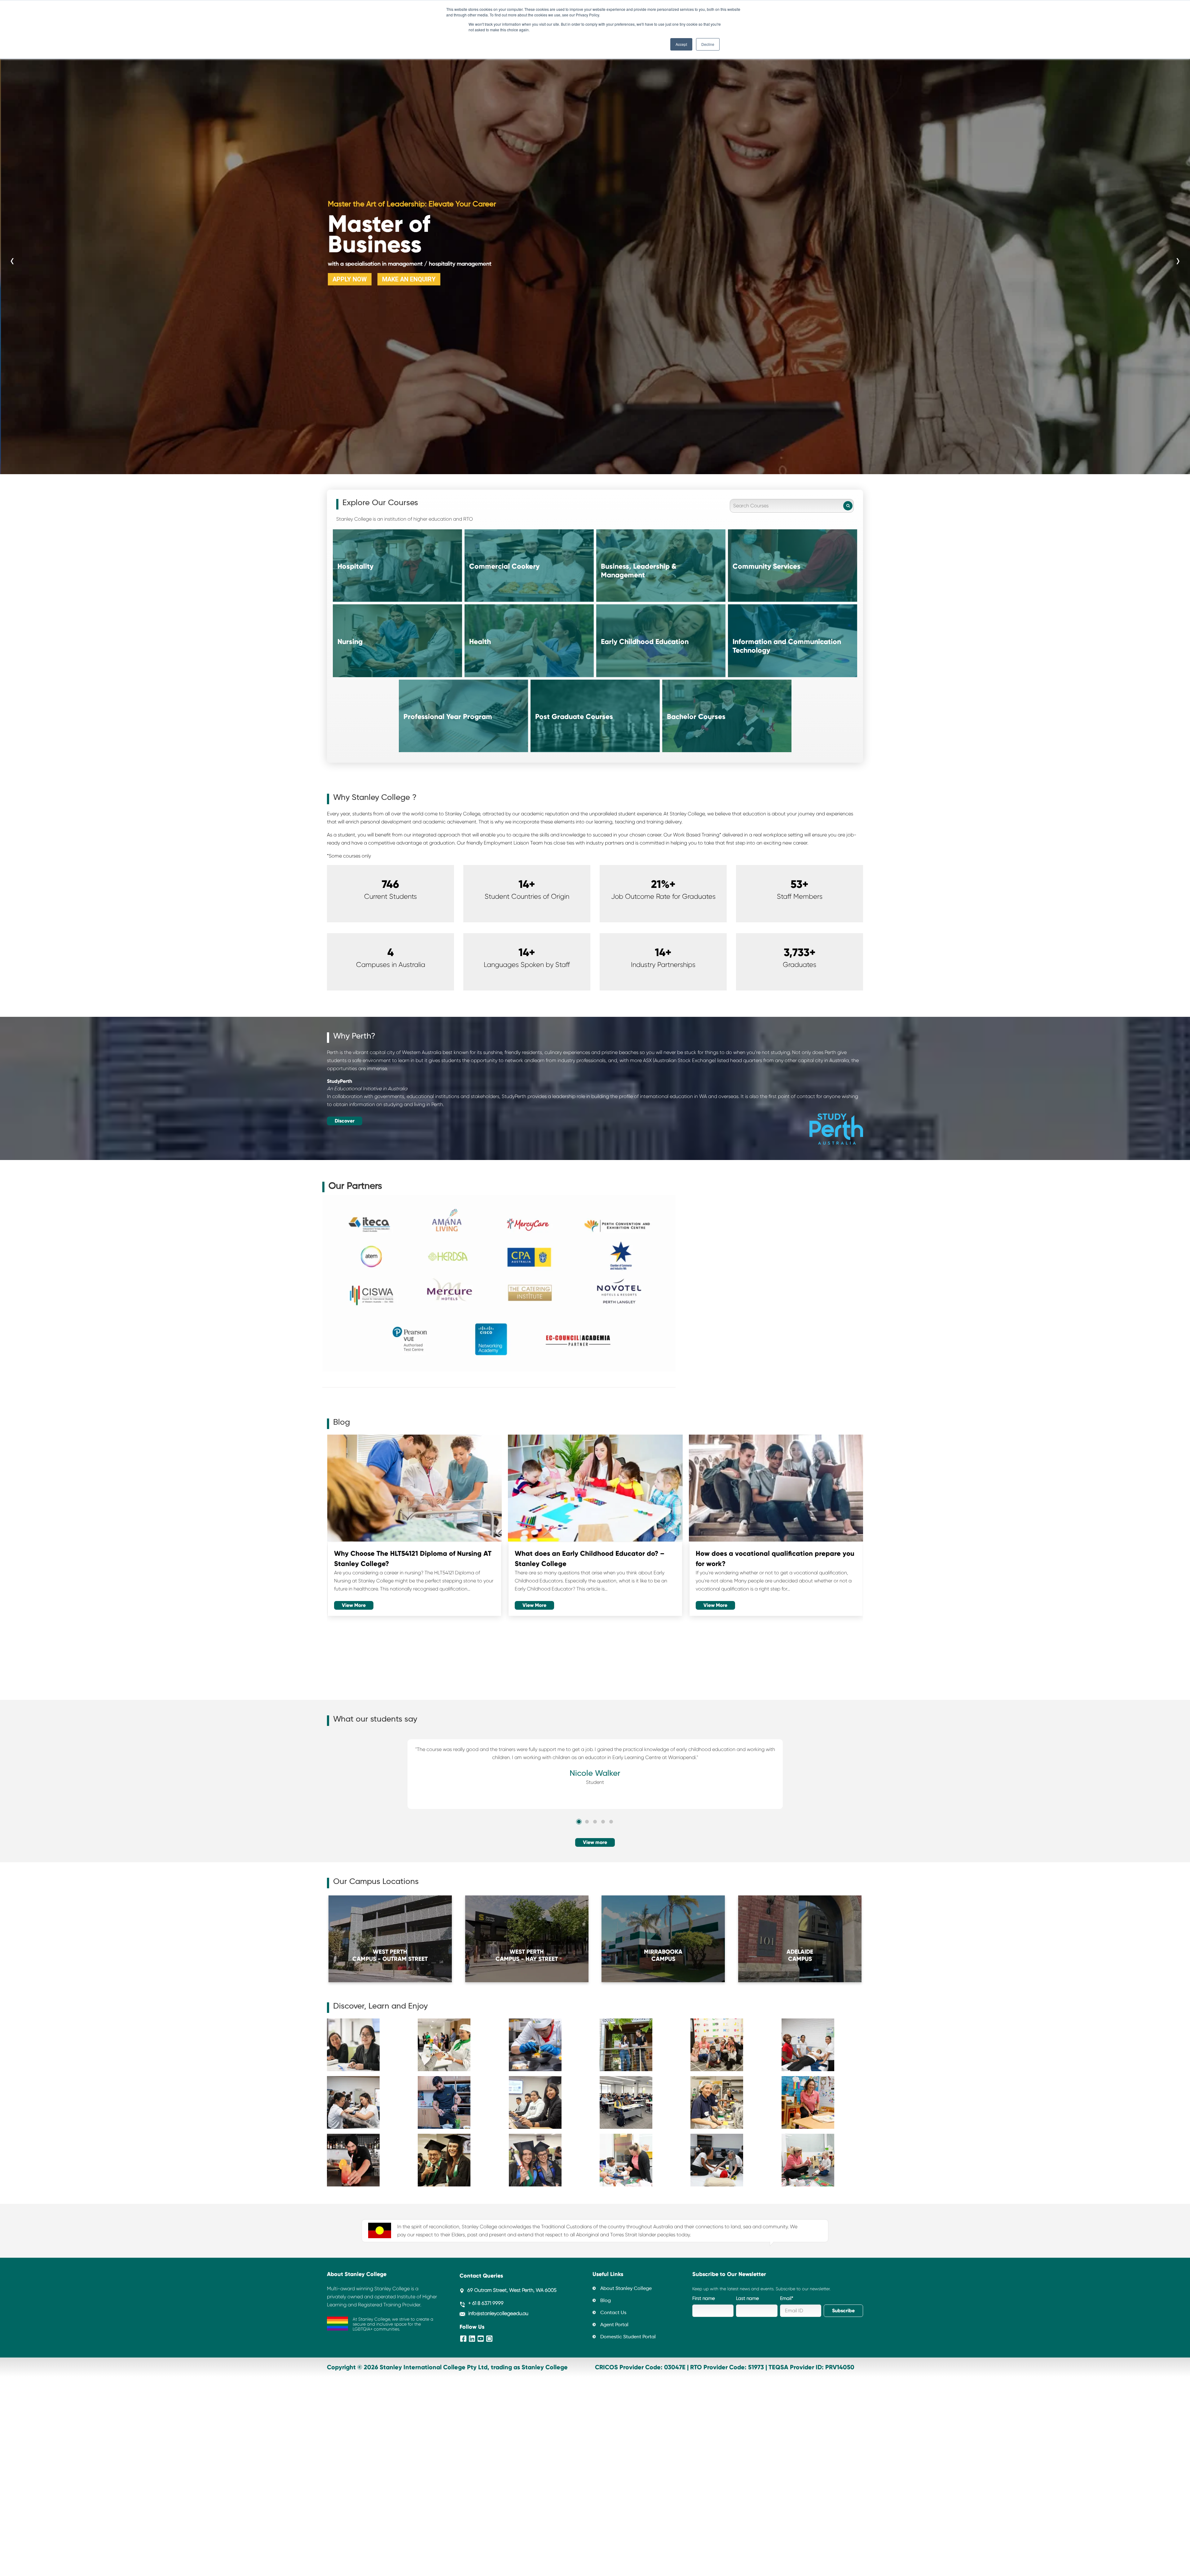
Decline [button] (708, 44)
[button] (579, 1822)
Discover (345, 1121)
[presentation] (12, 255)
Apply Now (349, 273)
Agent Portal (614, 2325)
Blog (606, 2301)
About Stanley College (626, 2289)
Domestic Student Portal (628, 2337)
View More (354, 1605)
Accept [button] (681, 44)
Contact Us (613, 2313)
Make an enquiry (408, 273)
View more (595, 1842)
